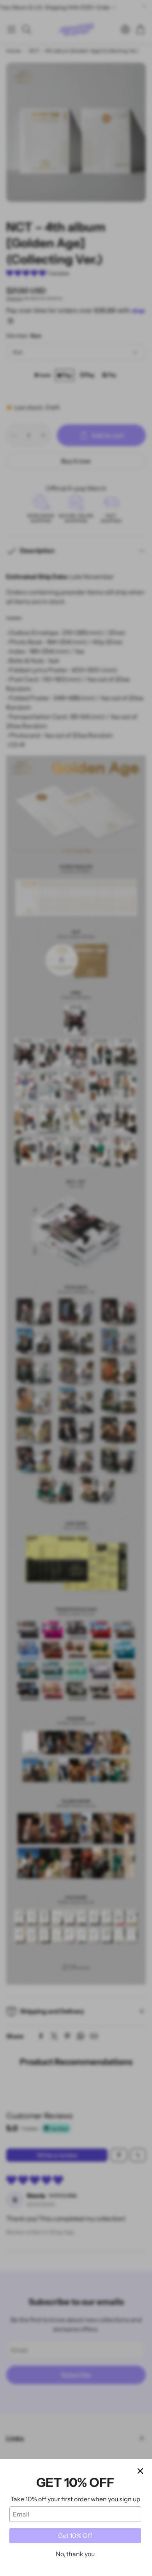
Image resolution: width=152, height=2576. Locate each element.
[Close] (140, 2471)
